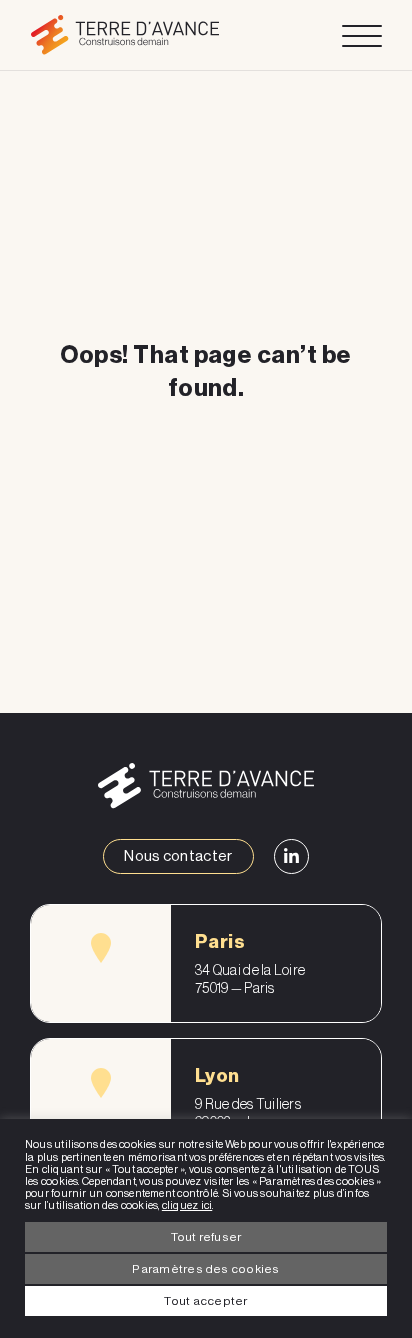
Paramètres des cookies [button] (205, 1269)
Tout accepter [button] (205, 1301)
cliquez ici (187, 1205)
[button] (101, 948)
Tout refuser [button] (206, 1237)
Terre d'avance (124, 35)
